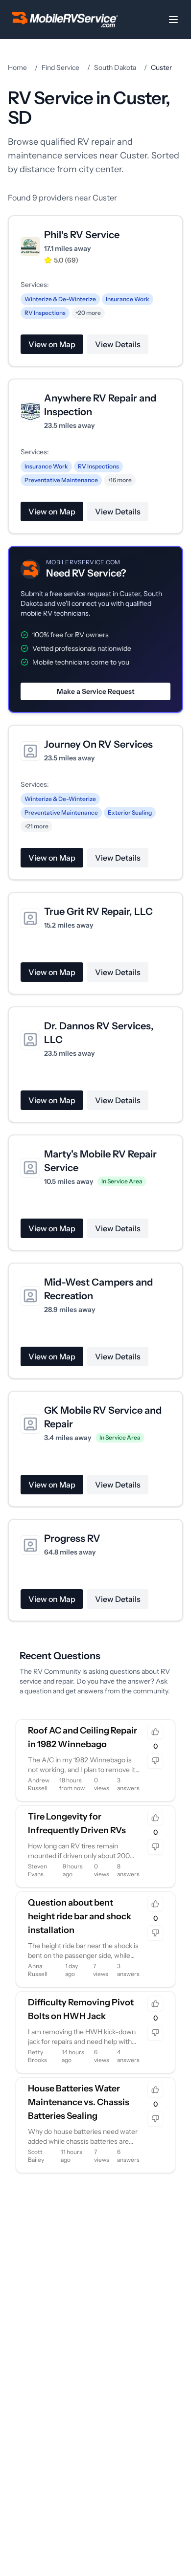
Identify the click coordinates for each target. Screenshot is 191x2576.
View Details (118, 344)
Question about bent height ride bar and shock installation (80, 1916)
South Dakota (115, 67)
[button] (95, 629)
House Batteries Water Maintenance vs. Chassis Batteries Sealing (79, 2102)
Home (17, 67)
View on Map (52, 344)
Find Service (60, 67)
